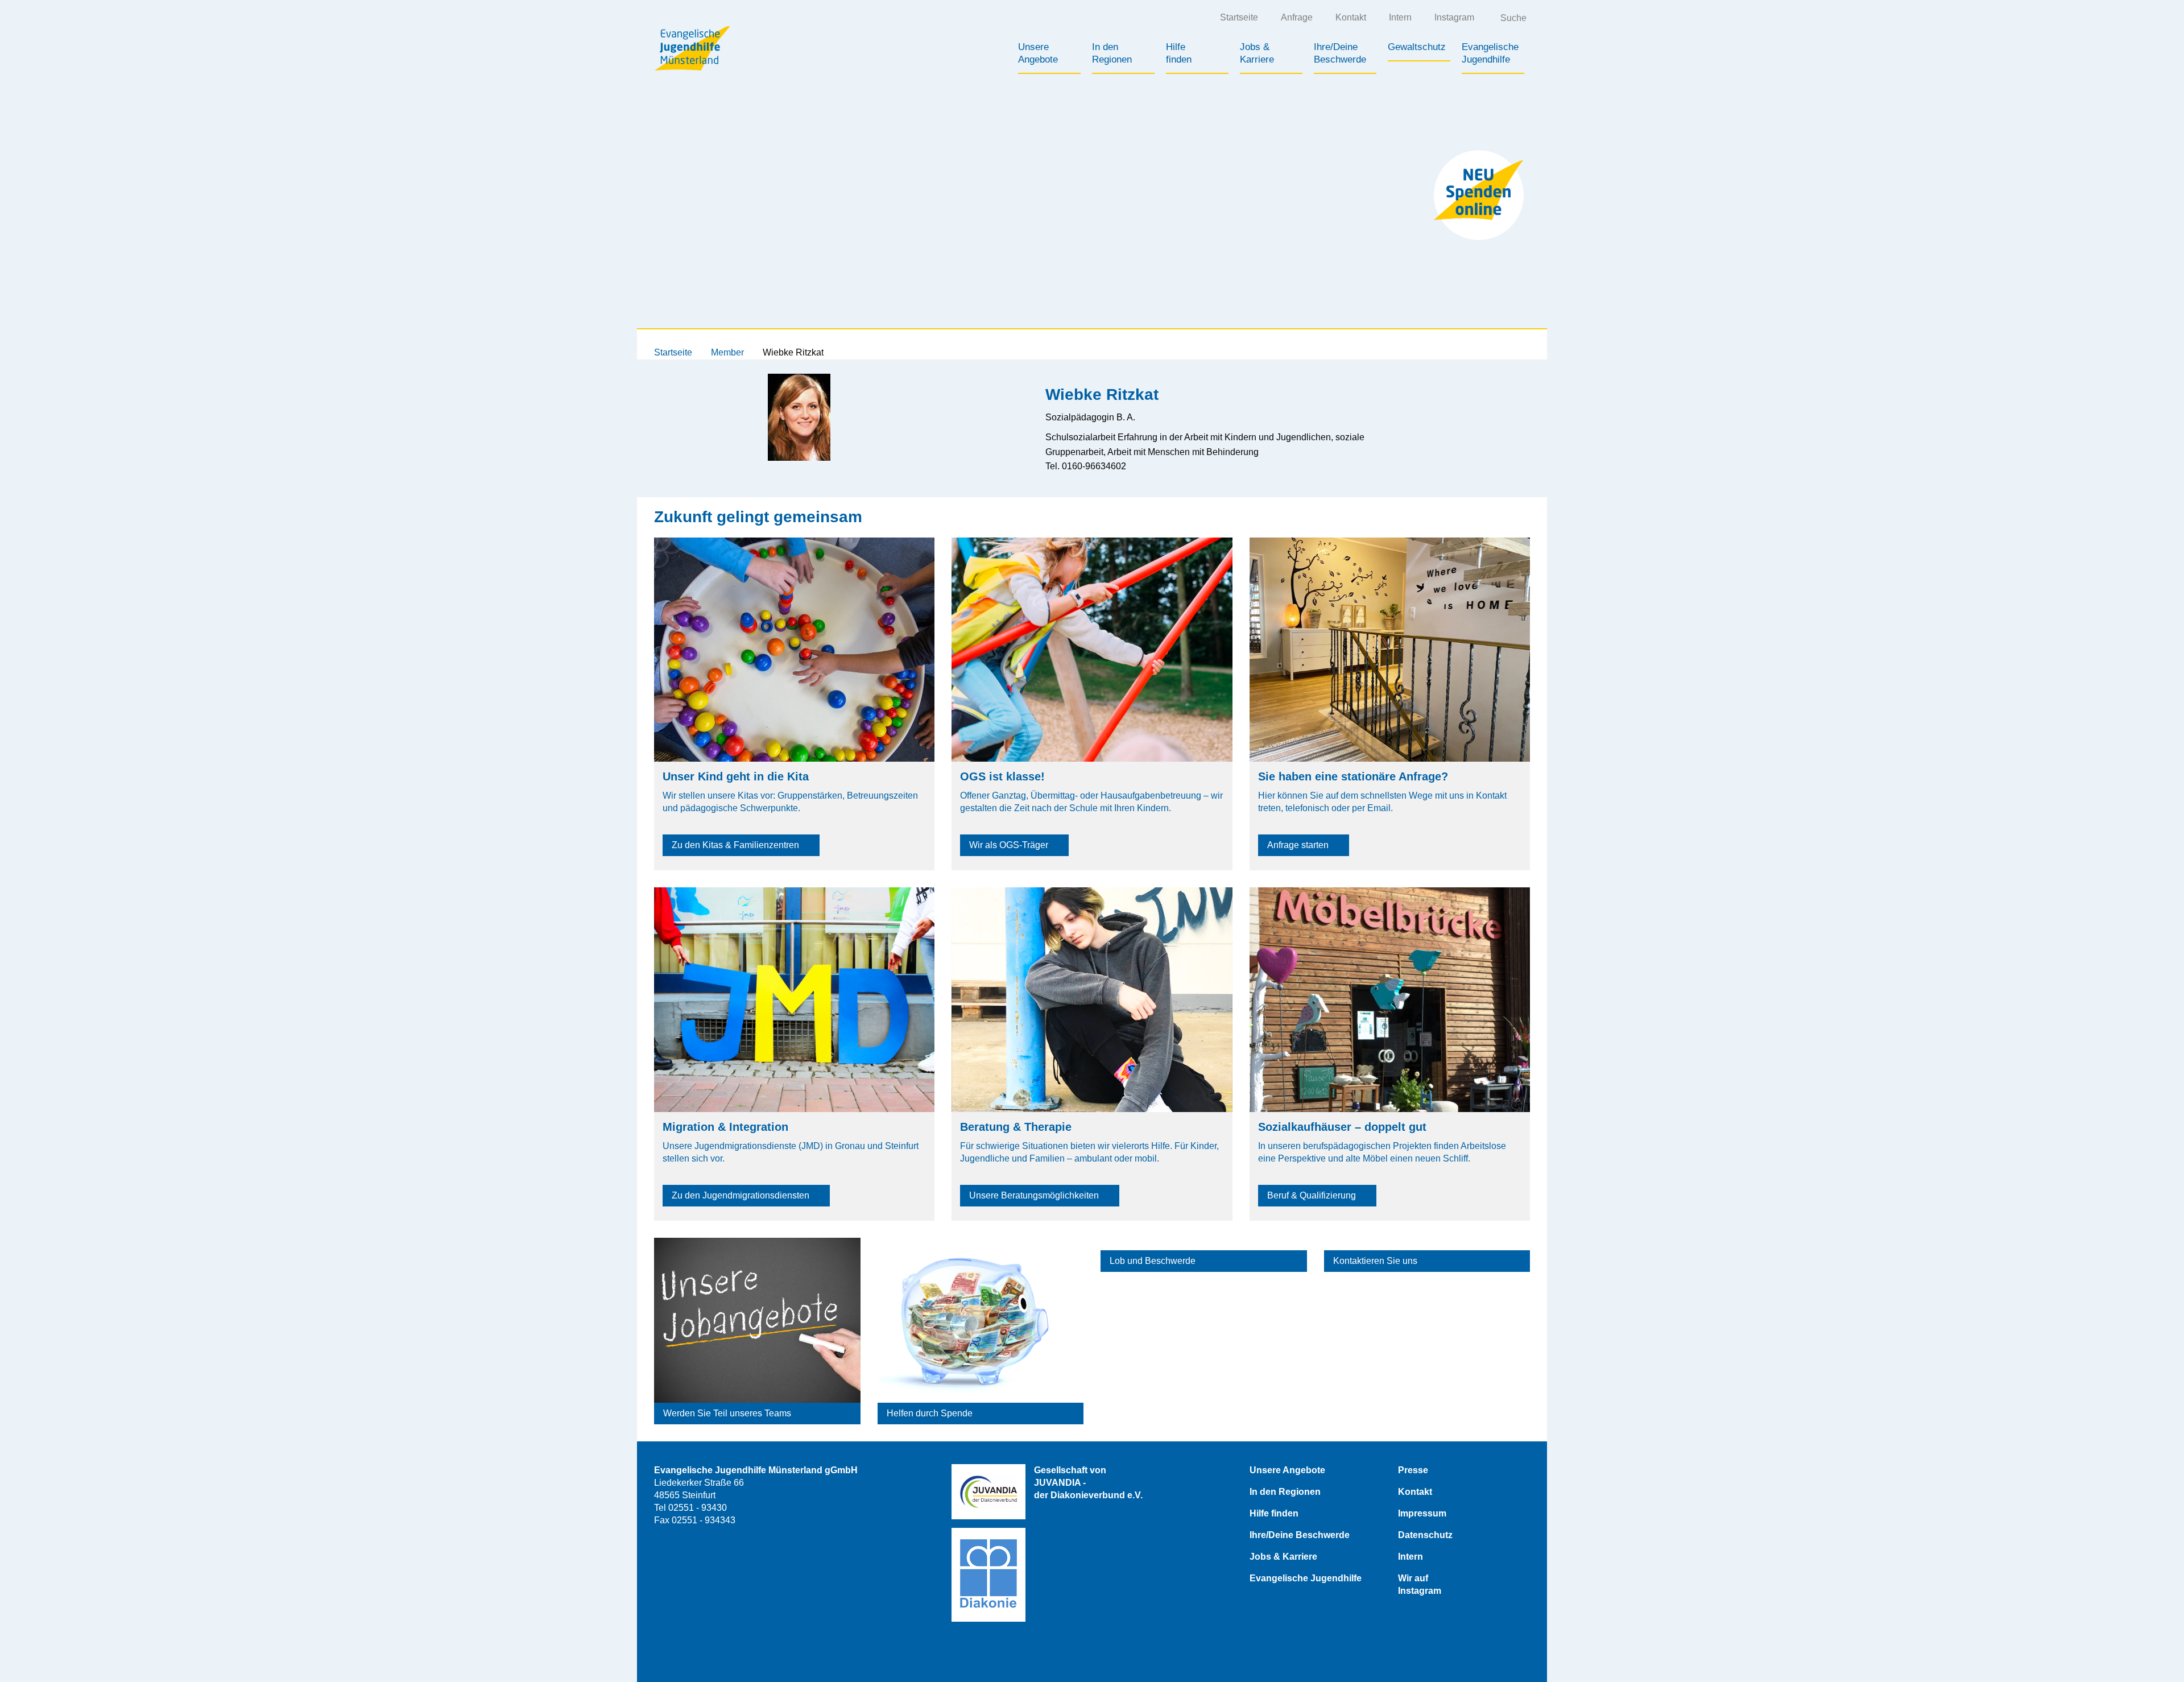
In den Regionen (1285, 1492)
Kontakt (1351, 17)
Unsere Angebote (1287, 1470)
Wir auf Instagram (1420, 1584)
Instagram (1454, 17)
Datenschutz (1425, 1535)
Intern (1400, 17)
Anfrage (1297, 17)
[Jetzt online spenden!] (1479, 195)
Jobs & (1257, 53)
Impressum (1422, 1513)
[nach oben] (2153, 1651)
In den (1112, 53)
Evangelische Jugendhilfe (1306, 1578)
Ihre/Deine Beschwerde (1300, 1535)
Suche (1513, 18)
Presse (1413, 1470)
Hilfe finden (1274, 1513)
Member (727, 352)
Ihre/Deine (1340, 53)
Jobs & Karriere (1283, 1557)
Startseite (1239, 17)
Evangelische (1490, 53)
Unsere (1038, 53)
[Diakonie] (988, 1575)
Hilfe (1179, 53)
